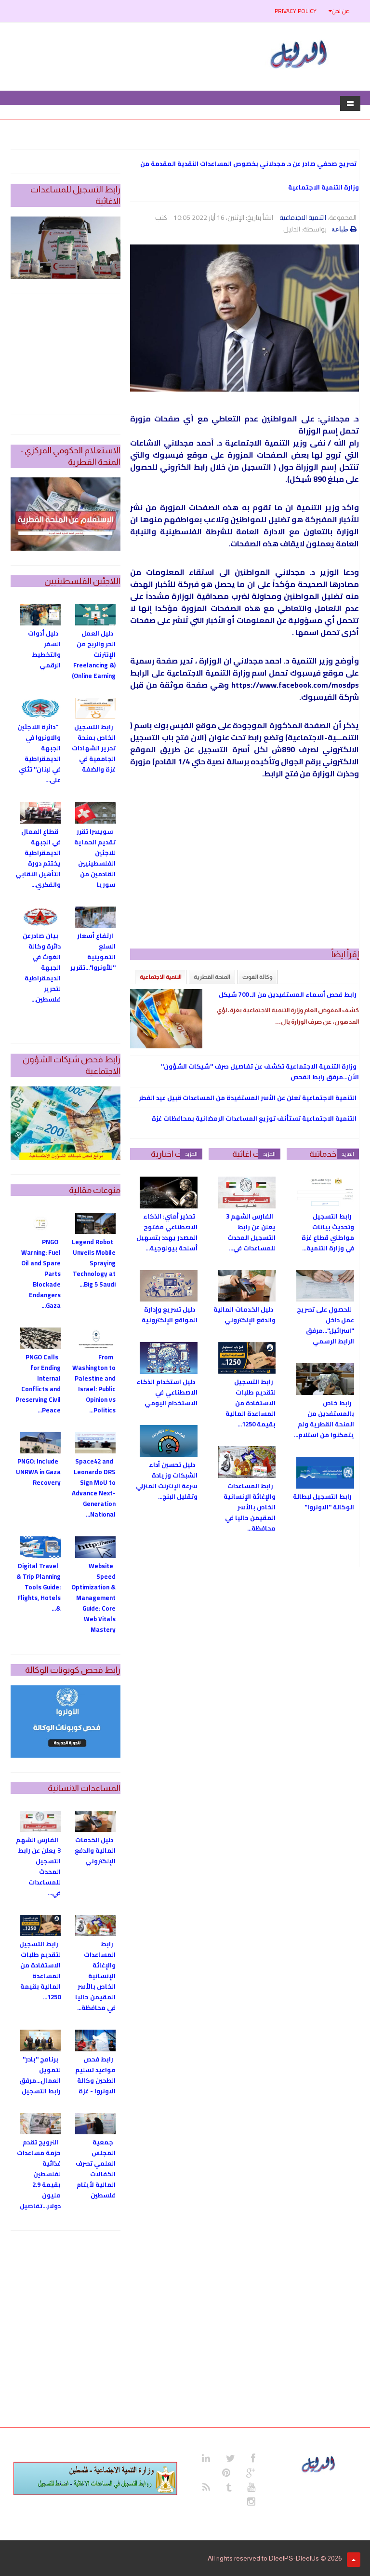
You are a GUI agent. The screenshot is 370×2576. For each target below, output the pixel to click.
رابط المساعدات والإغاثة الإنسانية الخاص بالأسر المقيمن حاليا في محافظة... (250, 1507)
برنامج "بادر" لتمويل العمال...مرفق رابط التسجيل (40, 2075)
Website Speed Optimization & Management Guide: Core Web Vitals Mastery (93, 1598)
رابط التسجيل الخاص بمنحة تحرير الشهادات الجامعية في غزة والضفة (94, 748)
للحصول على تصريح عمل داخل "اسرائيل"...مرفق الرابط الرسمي (325, 1325)
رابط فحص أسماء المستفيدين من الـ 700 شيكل (288, 994)
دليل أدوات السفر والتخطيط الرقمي (44, 649)
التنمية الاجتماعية (303, 217)
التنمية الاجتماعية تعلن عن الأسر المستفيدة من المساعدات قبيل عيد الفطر (248, 1098)
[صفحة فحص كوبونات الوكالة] (66, 1722)
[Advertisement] (244, 867)
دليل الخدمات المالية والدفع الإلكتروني (244, 1315)
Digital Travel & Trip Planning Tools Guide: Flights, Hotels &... (39, 1587)
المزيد (348, 1154)
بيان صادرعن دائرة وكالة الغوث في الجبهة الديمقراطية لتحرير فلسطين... (42, 967)
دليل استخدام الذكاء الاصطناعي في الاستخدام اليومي (167, 1392)
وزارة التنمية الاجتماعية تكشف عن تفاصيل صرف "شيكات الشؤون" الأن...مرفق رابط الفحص (260, 1071)
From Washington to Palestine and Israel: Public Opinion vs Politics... (94, 1383)
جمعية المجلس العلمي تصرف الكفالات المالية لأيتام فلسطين (96, 2169)
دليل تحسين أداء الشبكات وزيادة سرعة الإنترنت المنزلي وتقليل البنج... (167, 1480)
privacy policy (296, 11)
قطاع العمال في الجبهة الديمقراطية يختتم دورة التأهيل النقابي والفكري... (38, 858)
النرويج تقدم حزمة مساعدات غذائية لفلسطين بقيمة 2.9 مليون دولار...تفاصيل (39, 2174)
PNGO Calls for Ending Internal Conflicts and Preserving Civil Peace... (38, 1383)
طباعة (340, 229)
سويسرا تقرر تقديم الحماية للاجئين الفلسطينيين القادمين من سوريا (95, 858)
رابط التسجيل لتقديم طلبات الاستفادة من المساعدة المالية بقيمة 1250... (251, 1403)
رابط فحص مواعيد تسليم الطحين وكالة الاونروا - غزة (95, 2075)
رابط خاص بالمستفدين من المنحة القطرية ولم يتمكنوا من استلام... (324, 1419)
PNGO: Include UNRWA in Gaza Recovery (38, 1472)
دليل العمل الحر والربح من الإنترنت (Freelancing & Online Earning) (94, 654)
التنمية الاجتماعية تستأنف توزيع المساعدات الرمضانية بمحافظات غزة (254, 1118)
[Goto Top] (354, 2560)
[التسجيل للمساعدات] (66, 248)
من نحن (341, 11)
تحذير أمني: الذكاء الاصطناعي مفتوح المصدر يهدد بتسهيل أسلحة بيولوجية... (167, 1232)
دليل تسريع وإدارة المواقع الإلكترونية (170, 1315)
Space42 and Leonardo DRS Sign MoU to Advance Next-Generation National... (94, 1488)
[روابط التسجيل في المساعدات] (95, 2478)
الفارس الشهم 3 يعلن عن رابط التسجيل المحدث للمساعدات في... (251, 1232)
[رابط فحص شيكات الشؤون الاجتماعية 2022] (66, 1123)
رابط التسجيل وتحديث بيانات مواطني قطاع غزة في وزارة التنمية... (328, 1232)
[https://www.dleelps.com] (319, 2463)
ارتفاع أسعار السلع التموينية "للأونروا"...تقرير (93, 951)
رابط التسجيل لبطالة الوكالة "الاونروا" (324, 1502)
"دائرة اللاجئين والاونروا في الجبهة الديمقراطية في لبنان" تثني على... (39, 753)
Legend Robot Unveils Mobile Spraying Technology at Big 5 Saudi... (94, 1263)
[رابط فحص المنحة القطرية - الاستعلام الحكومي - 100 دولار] (66, 514)
